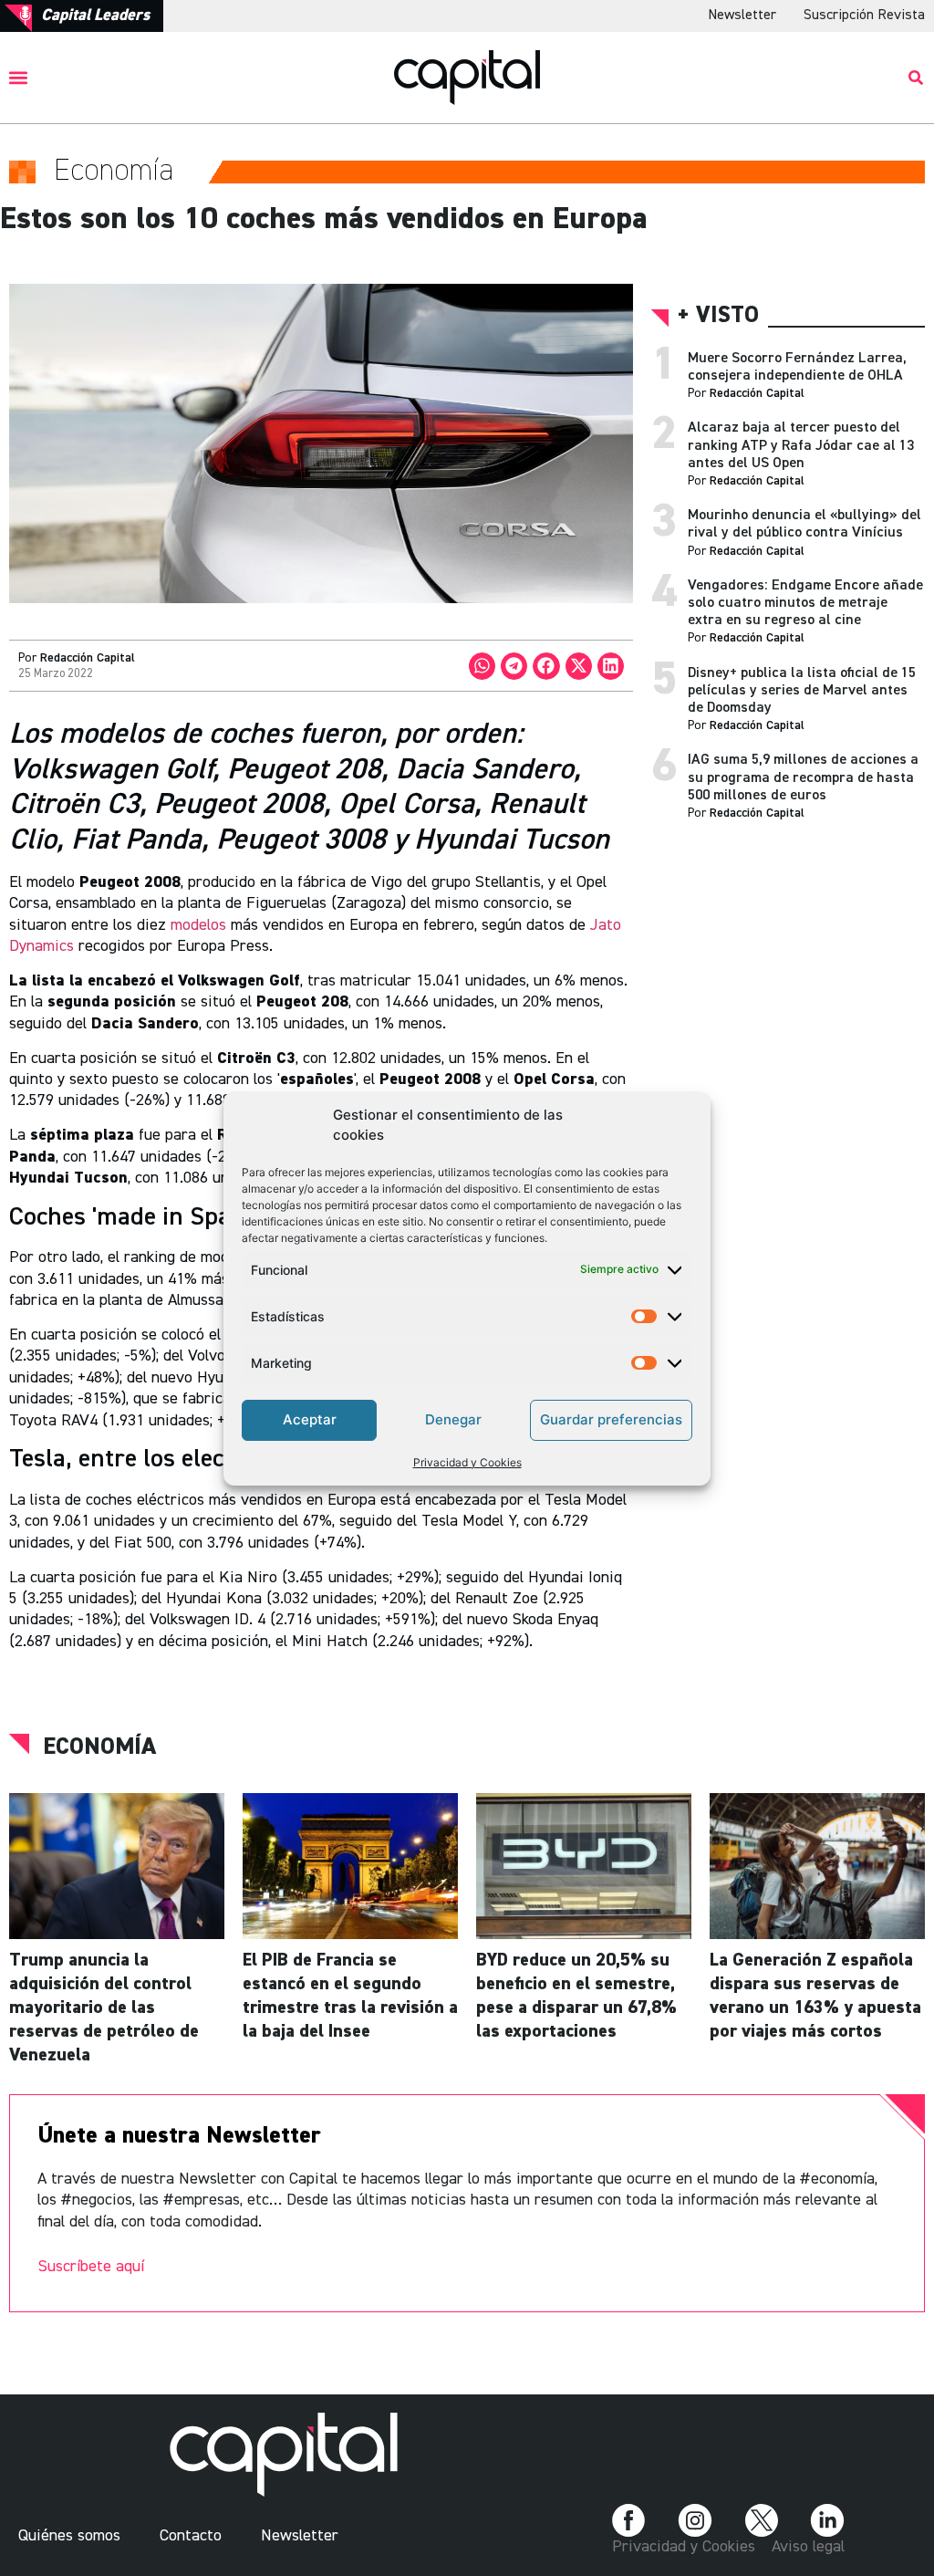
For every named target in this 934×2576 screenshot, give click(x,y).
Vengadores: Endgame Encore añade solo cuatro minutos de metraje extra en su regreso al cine (805, 603)
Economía (99, 1747)
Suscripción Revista (864, 16)
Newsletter (742, 16)
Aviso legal (808, 2547)
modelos (198, 925)
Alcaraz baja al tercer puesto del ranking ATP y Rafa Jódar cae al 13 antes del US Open (801, 445)
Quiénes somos (69, 2536)
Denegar (453, 1419)
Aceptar (310, 1419)
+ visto (718, 316)
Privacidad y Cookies (467, 1462)
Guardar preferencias (611, 1419)
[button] (19, 77)
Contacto (191, 2536)
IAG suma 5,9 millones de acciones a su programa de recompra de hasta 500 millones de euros (803, 777)
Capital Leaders (95, 16)
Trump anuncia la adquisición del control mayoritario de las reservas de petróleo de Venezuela (104, 2008)
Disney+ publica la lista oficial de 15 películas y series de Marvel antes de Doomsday (802, 691)
